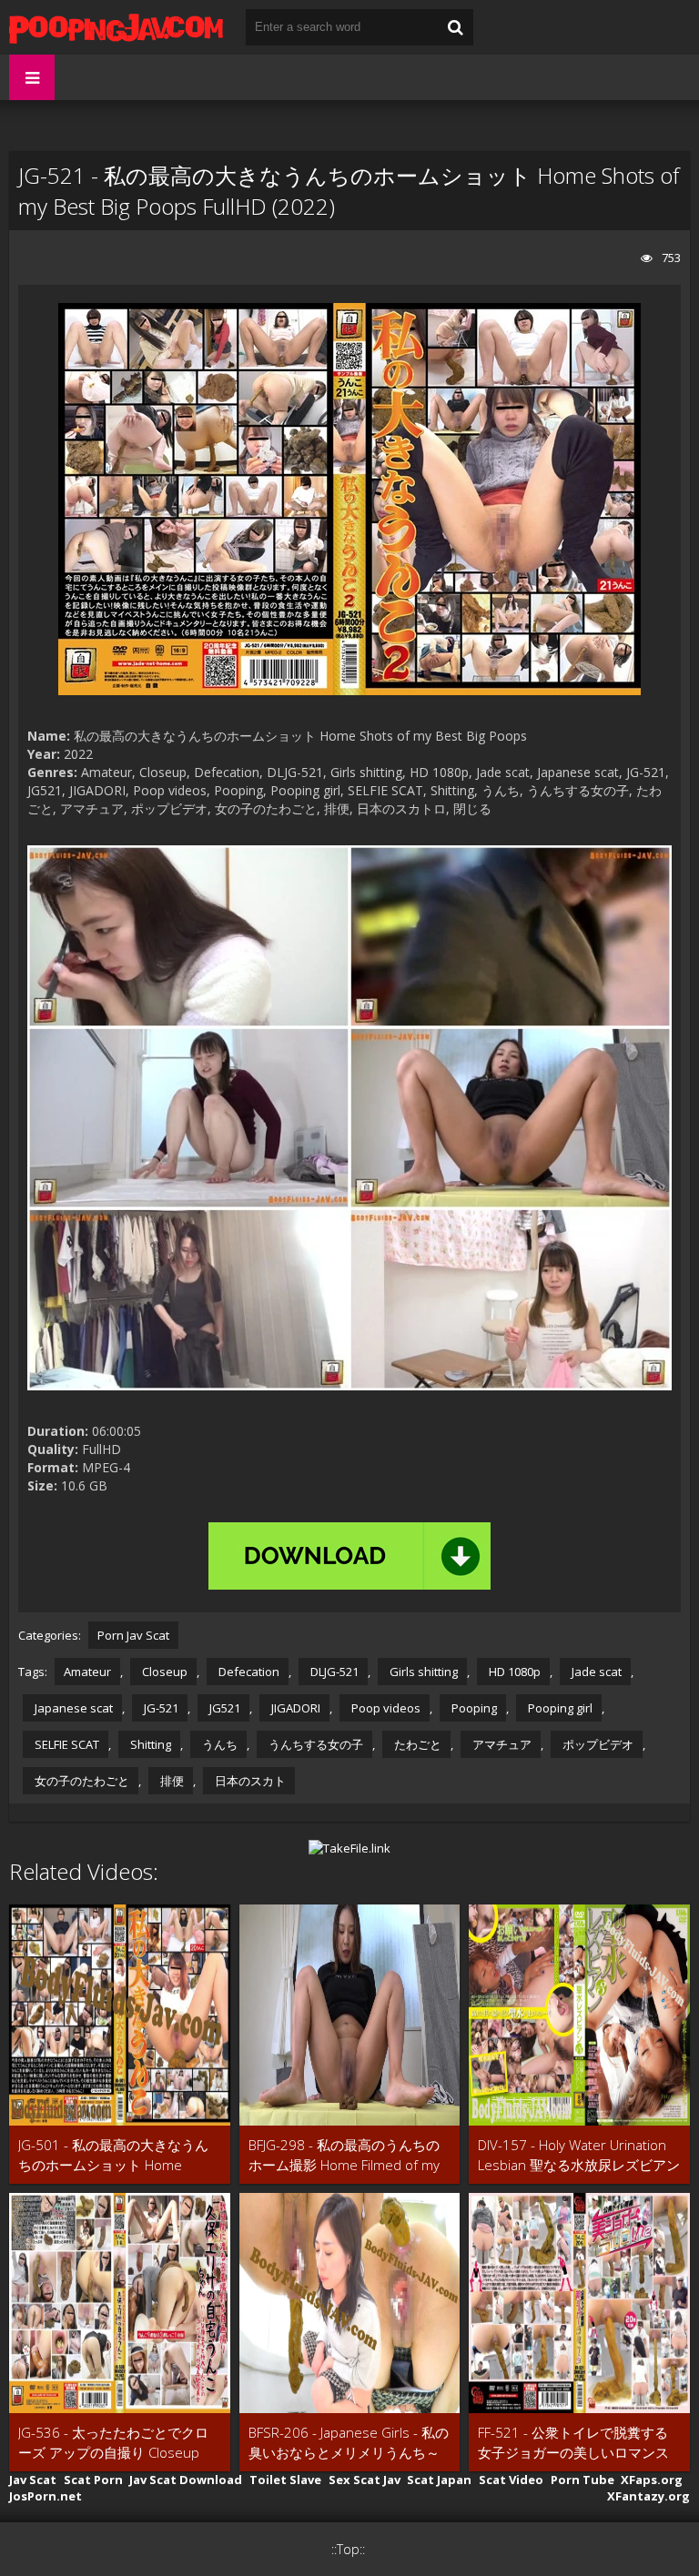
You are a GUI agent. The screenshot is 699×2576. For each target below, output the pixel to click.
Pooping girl (559, 1708)
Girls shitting (422, 1672)
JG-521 (160, 1708)
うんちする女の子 (314, 1744)
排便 (171, 1781)
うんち (218, 1744)
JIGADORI (294, 1708)
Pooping (473, 1708)
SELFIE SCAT (66, 1744)
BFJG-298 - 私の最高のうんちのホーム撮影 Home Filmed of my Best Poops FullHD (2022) (344, 2155)
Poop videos (385, 1708)
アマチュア (501, 1744)
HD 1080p (513, 1672)
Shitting (149, 1744)
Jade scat (595, 1672)
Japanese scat (72, 1708)
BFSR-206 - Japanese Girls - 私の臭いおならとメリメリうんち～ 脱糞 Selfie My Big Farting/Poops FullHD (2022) (349, 2443)
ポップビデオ (597, 1744)
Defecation (248, 1672)
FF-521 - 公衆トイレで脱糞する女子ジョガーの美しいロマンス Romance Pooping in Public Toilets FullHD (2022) (573, 2443)
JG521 (223, 1708)
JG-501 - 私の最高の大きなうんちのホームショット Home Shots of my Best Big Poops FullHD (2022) (113, 2155)
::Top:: (348, 2549)
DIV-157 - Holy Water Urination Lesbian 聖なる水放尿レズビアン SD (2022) (579, 2155)
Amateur (87, 1672)
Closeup (163, 1672)
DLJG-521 (333, 1672)
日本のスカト (249, 1781)
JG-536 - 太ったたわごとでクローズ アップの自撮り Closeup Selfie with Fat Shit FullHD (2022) (118, 2443)
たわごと (416, 1744)
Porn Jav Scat (133, 1635)
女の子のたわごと (81, 1781)
